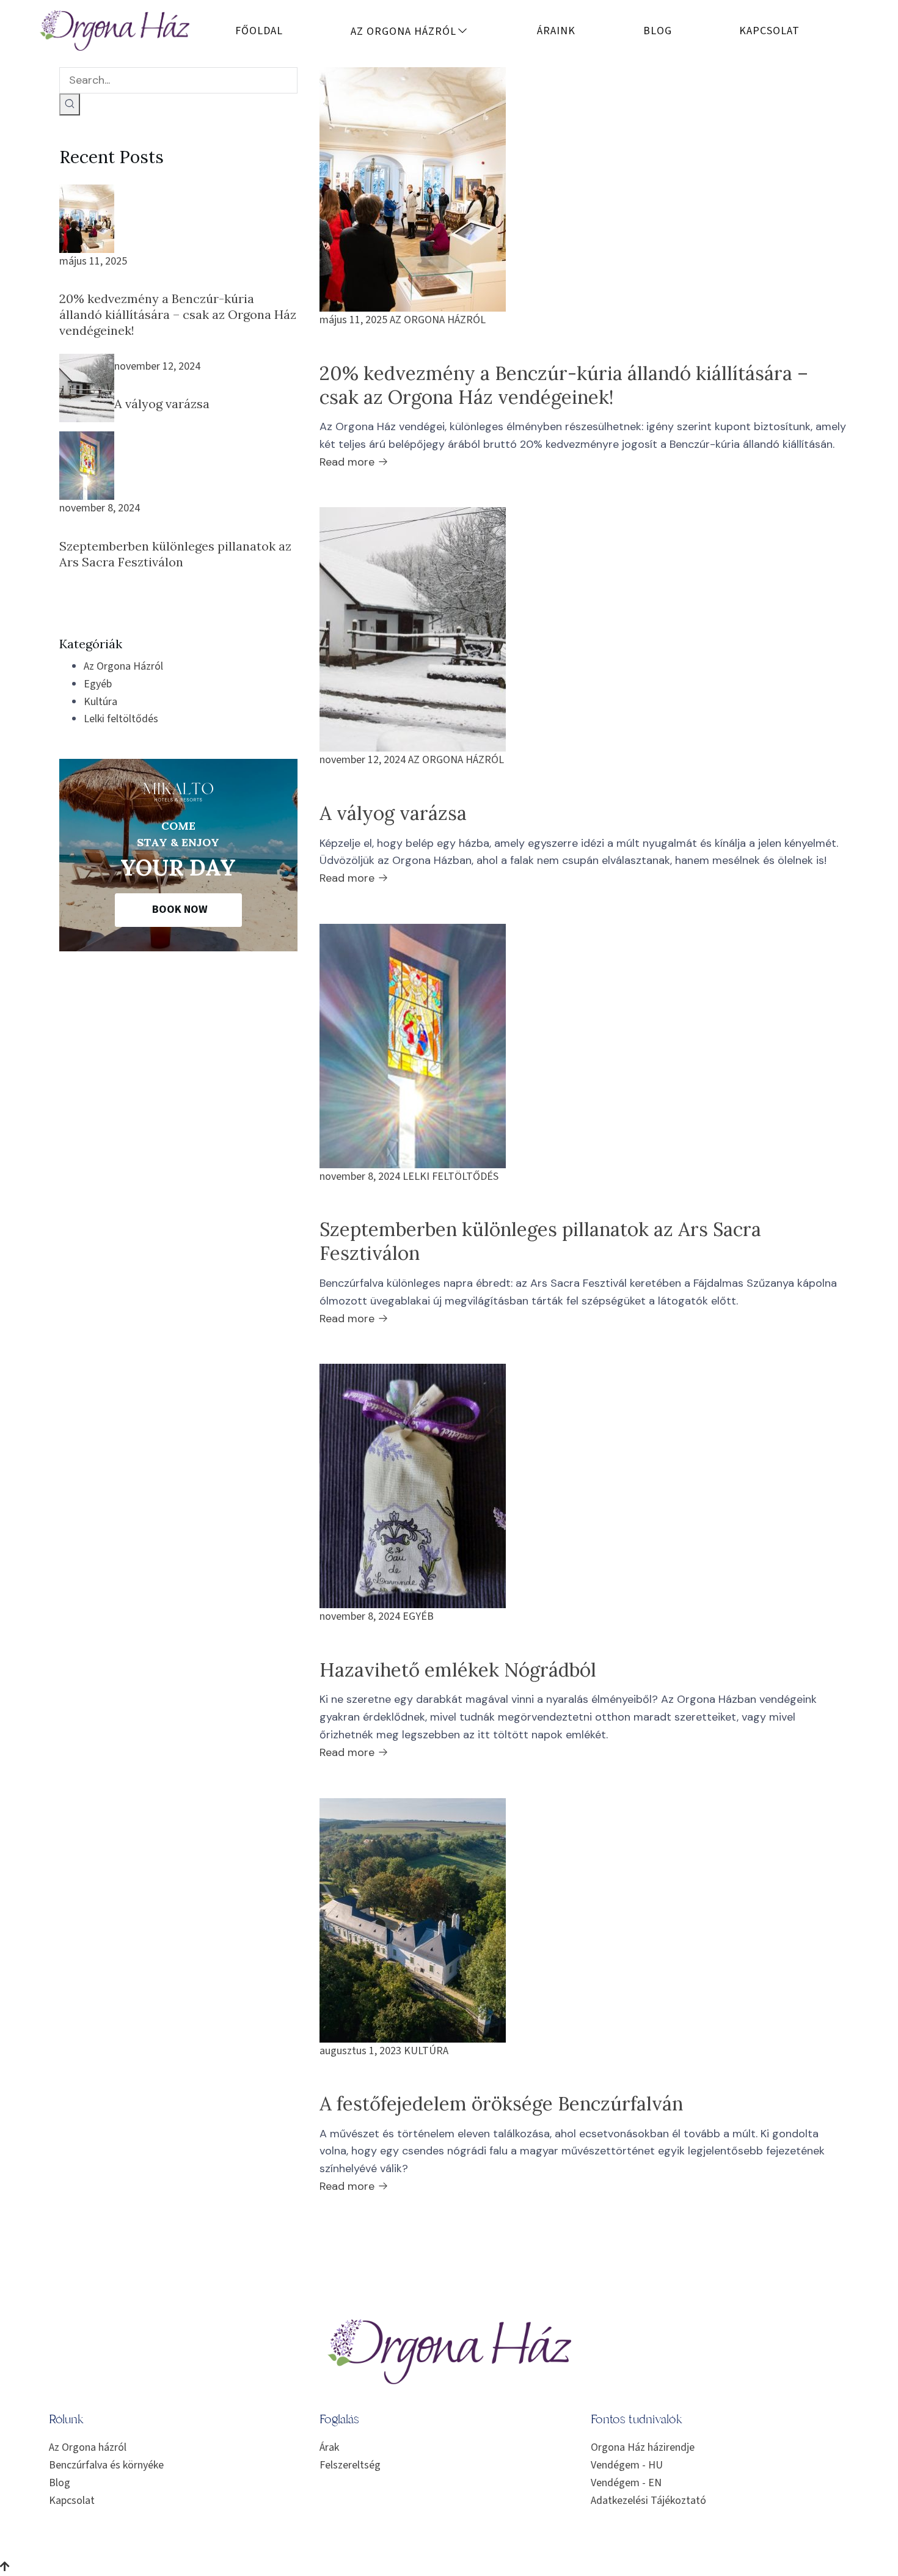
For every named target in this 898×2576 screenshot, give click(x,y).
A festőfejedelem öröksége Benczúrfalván (501, 2103)
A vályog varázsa (162, 404)
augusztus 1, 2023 (360, 2051)
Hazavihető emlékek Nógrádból (458, 1670)
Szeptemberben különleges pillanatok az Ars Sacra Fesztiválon (175, 554)
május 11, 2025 (93, 261)
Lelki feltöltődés (121, 719)
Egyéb (98, 684)
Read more (349, 462)
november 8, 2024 (100, 508)
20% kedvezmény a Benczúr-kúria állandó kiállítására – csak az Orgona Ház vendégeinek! (178, 314)
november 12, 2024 (157, 366)
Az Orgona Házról (123, 666)
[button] (178, 910)
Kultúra (100, 702)
